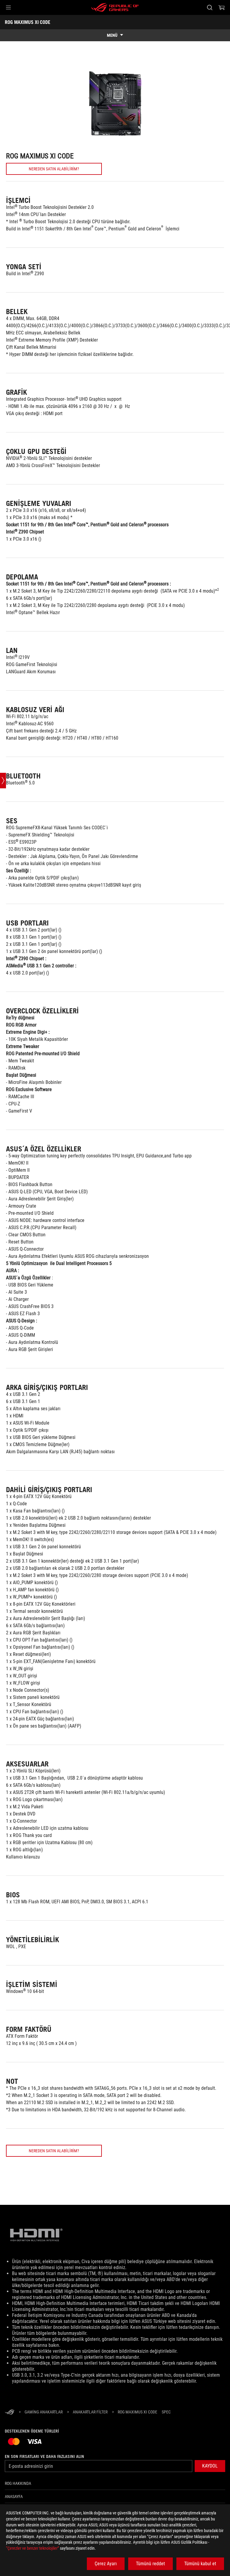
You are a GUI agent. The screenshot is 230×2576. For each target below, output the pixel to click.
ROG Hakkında (18, 2483)
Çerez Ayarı (106, 2564)
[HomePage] (10, 2412)
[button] (8, 7)
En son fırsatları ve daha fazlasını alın (44, 2456)
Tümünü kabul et (200, 2564)
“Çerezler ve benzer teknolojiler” (32, 2548)
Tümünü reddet (150, 2564)
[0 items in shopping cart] (222, 7)
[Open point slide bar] (3, 781)
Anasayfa (14, 2497)
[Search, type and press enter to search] (209, 7)
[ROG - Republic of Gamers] (115, 7)
